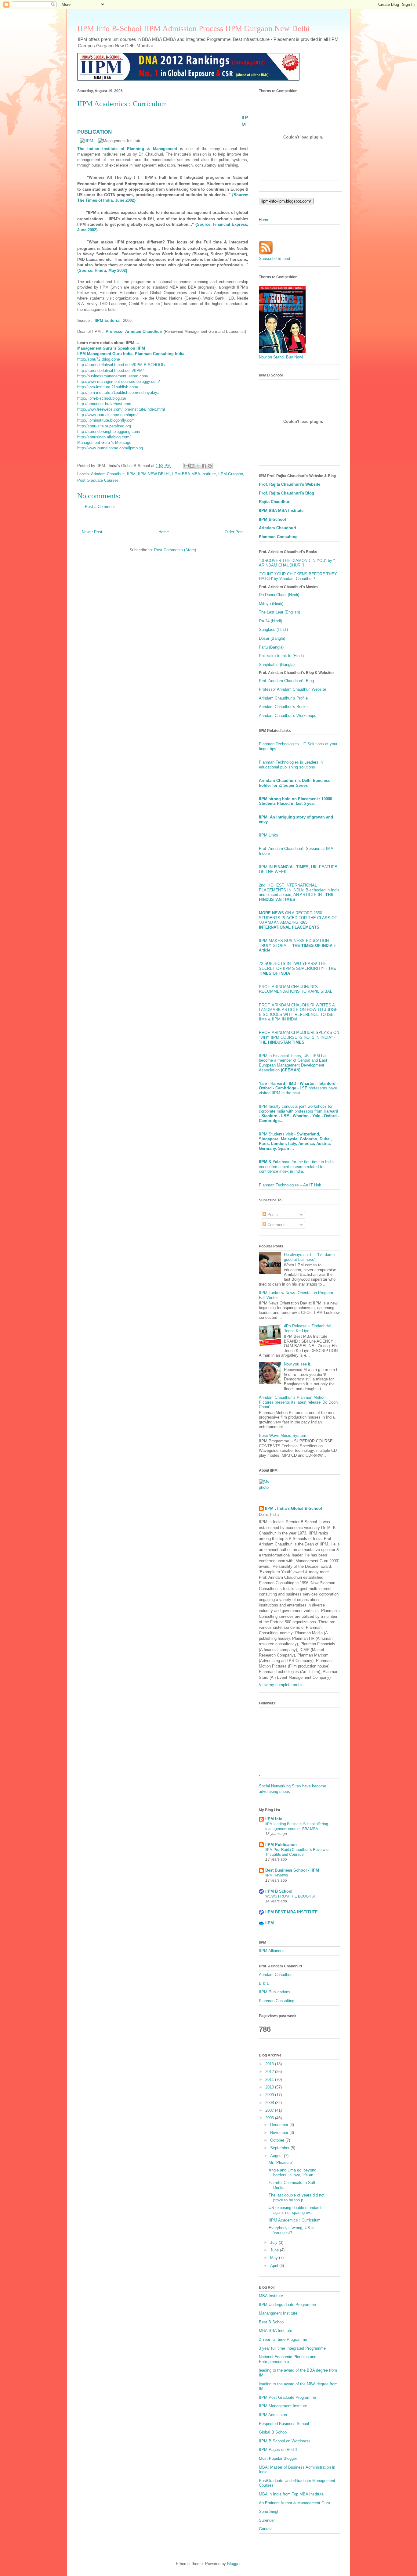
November (280, 2133)
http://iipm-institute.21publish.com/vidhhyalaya (118, 392)
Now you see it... (299, 1364)
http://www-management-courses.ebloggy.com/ (119, 381)
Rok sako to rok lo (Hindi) (281, 656)
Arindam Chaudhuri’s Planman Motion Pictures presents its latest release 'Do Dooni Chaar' (299, 1402)
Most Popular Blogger (278, 2458)
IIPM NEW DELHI (154, 474)
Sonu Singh (269, 2511)
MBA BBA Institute (276, 2331)
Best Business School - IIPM (292, 1870)
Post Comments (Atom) (175, 550)
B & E (264, 1983)
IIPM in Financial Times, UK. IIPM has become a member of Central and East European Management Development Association (293, 1063)
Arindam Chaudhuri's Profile (283, 698)
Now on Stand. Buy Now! (281, 357)
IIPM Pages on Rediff (278, 2450)
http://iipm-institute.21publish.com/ (108, 387)
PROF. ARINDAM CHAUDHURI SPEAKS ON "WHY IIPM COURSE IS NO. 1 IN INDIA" (299, 1037)
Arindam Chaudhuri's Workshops (288, 716)
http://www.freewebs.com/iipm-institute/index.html (121, 409)
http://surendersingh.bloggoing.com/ (109, 432)
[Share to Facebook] (204, 466)
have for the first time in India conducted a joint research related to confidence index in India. (296, 1167)
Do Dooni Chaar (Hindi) (279, 595)
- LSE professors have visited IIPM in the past (298, 1088)
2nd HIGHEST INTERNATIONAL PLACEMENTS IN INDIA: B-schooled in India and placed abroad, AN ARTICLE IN (299, 892)
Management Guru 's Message (104, 443)
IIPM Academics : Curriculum (295, 2220)
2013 (270, 2064)
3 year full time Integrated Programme (292, 2348)
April (275, 2266)
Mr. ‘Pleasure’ (281, 2162)
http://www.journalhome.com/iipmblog (110, 448)
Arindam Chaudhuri (277, 528)
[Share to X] (198, 466)
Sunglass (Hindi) (273, 630)
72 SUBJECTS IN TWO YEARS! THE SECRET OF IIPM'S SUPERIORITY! (297, 968)
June (275, 2250)
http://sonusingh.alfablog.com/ (104, 437)
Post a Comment (100, 507)
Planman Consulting (278, 537)
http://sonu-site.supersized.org (104, 426)
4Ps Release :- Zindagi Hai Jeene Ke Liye (308, 1328)
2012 (270, 2072)
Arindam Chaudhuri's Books (283, 707)
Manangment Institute (278, 2313)
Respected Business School (284, 2424)
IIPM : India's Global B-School (294, 1508)
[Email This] (187, 466)
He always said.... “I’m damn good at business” (309, 1257)
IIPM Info (274, 1819)
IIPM (131, 474)
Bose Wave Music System (283, 1436)
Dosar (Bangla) (272, 638)
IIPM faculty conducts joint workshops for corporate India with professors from (299, 1114)
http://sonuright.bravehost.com (104, 404)
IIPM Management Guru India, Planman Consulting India (131, 354)
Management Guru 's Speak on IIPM (111, 348)
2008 (270, 2103)
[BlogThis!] (192, 466)
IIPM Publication (281, 1845)
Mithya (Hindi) (271, 604)
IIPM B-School (272, 519)
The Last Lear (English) (279, 612)
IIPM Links (268, 835)
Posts (272, 1215)
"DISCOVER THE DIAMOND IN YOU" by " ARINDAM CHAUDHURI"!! (297, 563)
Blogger (234, 2564)
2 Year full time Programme (283, 2339)
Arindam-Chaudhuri (108, 474)
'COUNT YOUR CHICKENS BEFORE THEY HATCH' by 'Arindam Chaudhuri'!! (298, 576)
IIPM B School (279, 1891)
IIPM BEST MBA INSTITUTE (292, 1912)
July (274, 2242)
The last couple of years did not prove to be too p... (297, 2198)
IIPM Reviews (277, 1875)
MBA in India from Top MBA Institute (291, 2494)
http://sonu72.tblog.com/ (99, 359)
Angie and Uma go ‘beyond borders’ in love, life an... (293, 2173)
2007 (270, 2110)
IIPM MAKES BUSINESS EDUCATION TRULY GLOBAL (296, 943)
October (278, 2140)
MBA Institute (271, 2296)
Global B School (273, 2432)
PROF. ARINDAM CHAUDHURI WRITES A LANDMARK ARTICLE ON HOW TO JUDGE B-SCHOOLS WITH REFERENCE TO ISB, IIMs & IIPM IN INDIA (298, 1012)
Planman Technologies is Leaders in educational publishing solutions (291, 765)
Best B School (272, 2322)
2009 (270, 2095)
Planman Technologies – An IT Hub (290, 1185)
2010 (270, 2087)
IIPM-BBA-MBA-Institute (194, 474)
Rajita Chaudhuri (275, 502)
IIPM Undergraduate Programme (287, 2305)
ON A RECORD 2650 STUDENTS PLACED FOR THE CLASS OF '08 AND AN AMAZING (298, 920)
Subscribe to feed (274, 259)
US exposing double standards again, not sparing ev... (296, 2210)
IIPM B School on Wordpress (285, 2441)
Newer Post (92, 532)
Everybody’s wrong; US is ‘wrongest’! (292, 2230)
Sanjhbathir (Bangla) (277, 665)
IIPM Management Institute (283, 2406)
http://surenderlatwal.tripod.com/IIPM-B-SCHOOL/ (121, 365)
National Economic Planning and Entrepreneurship (288, 2359)
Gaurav (265, 2529)
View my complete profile (281, 1685)
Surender (267, 2520)
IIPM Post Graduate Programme (287, 2397)
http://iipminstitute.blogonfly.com (106, 420)
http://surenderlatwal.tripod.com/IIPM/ (111, 371)
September (280, 2148)
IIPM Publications (275, 1992)
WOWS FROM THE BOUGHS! (290, 1896)
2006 (270, 2118)
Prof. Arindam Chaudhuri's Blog (286, 681)
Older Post (234, 532)
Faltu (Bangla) (271, 647)
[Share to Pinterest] (210, 466)
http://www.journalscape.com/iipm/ (107, 415)
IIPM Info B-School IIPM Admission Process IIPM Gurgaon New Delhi (193, 29)
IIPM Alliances (272, 1951)
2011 (270, 2080)
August (277, 2156)
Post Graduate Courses (98, 480)
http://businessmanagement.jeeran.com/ (113, 376)
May (275, 2258)
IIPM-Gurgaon (231, 474)
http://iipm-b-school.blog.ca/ (102, 398)
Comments (276, 1225)
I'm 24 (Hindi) (270, 621)
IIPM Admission (273, 2415)
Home (164, 532)
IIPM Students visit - (295, 1141)
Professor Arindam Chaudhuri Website (292, 689)
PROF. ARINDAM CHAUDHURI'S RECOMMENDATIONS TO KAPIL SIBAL (296, 989)
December (280, 2125)
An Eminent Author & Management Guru (294, 2503)
